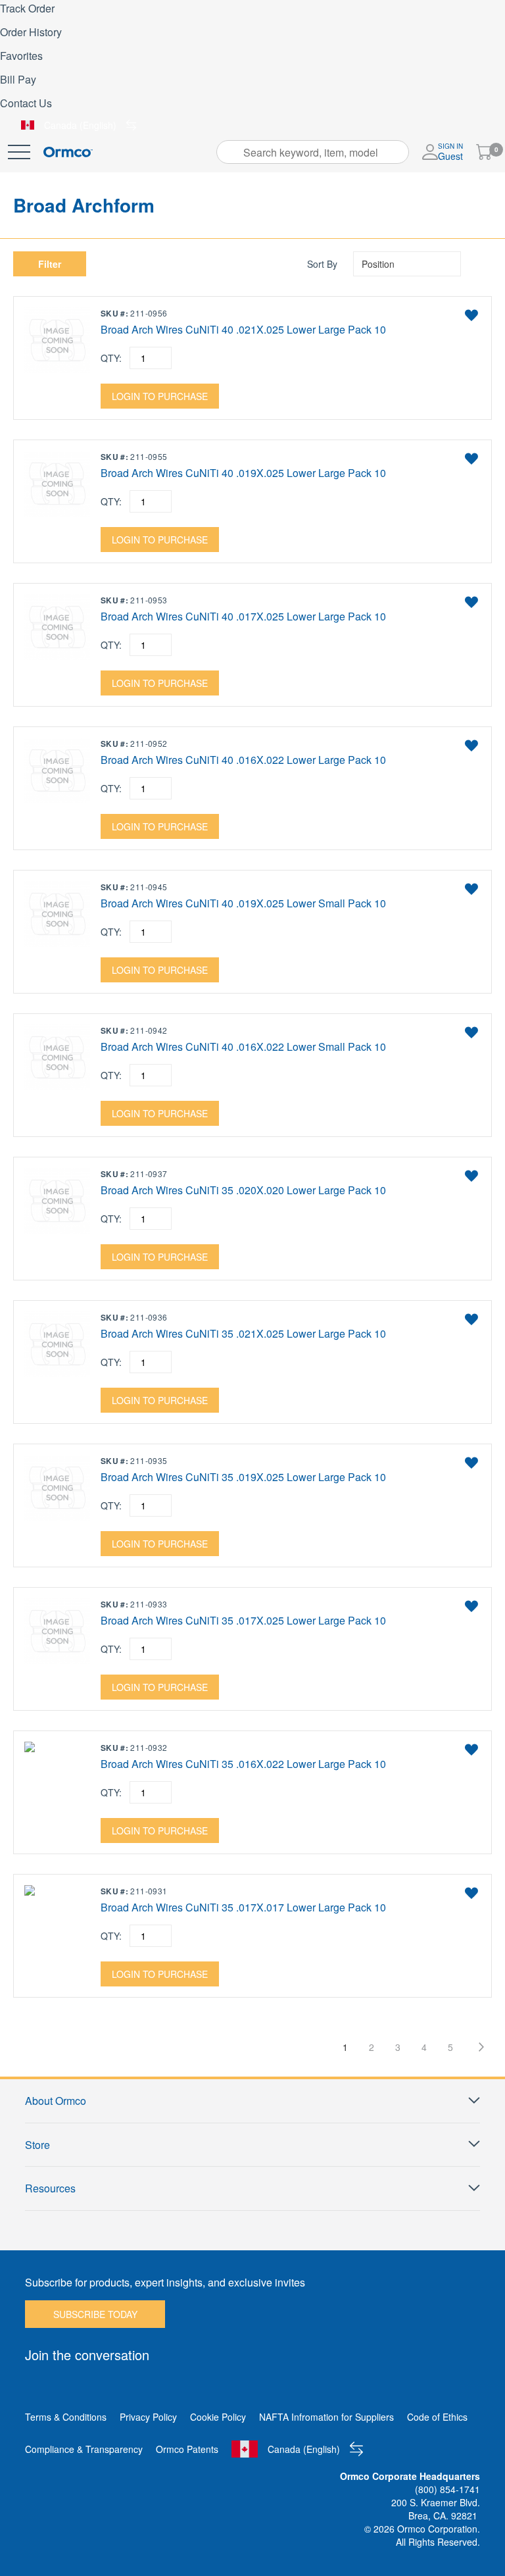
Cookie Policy (218, 2417)
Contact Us (26, 103)
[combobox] (313, 152)
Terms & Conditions (66, 2417)
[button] (471, 315)
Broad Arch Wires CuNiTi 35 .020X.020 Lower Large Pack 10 (243, 1190)
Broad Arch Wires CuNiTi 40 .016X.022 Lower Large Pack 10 (243, 760)
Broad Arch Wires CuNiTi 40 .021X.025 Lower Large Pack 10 (243, 330)
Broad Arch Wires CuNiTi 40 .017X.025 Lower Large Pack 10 (243, 617)
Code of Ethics (437, 2417)
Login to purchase (160, 396)
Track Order (27, 8)
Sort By (322, 264)
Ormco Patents (187, 2449)
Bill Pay (18, 79)
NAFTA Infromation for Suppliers (326, 2417)
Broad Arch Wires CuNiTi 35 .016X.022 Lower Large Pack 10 (243, 1764)
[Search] (231, 152)
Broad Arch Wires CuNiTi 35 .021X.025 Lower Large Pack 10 (243, 1334)
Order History (31, 32)
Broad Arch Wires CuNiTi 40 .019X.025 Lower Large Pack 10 (243, 473)
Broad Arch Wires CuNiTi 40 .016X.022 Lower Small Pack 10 (243, 1047)
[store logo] (68, 152)
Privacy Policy (148, 2417)
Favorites (21, 56)
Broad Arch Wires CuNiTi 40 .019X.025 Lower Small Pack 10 (243, 903)
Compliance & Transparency (84, 2449)
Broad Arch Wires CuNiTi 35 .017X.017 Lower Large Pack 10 (243, 1907)
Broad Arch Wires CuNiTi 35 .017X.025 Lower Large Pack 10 (243, 1621)
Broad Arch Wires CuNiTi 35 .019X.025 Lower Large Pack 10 (243, 1477)
